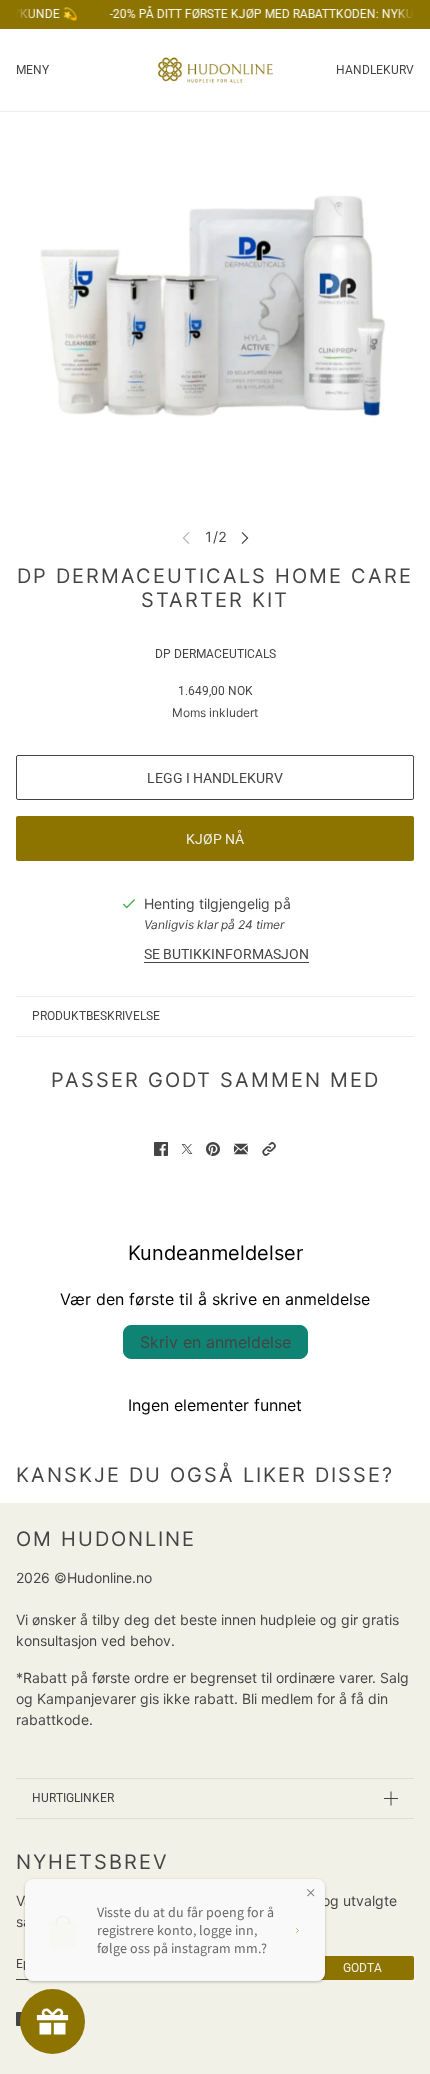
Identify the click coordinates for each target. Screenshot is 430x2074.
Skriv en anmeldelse (215, 1342)
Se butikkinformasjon (226, 954)
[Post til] (187, 1149)
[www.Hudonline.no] (215, 70)
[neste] (245, 536)
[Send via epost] (241, 1149)
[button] (269, 1149)
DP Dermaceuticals (215, 654)
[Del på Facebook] (161, 1149)
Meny (32, 70)
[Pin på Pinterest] (213, 1149)
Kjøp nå (215, 839)
